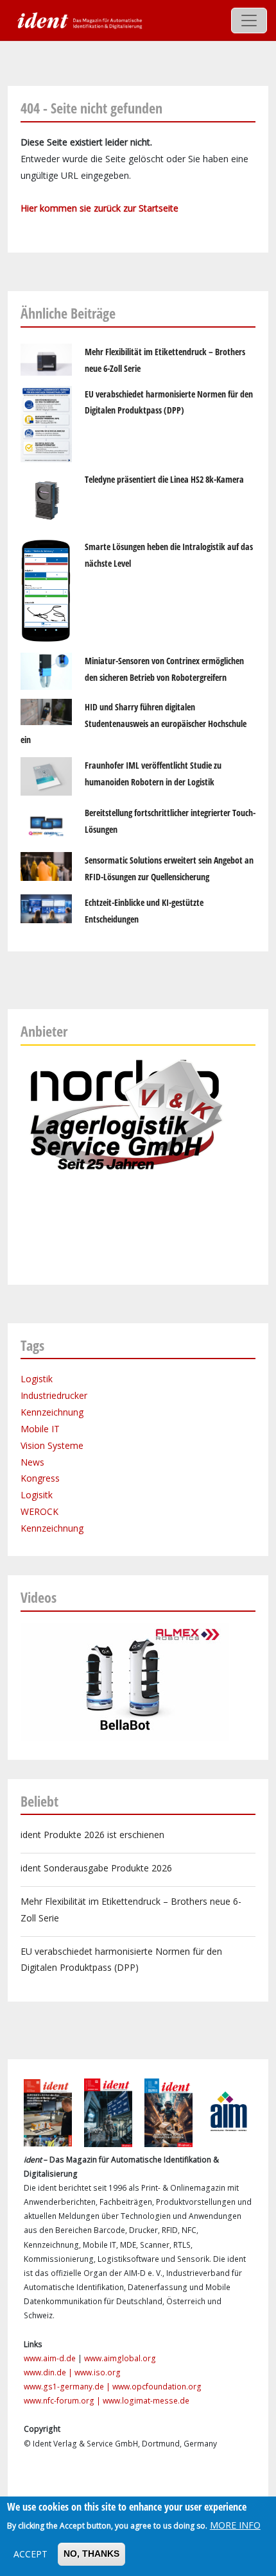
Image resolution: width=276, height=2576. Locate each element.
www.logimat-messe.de (146, 2401)
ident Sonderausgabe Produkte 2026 (96, 1868)
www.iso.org (98, 2372)
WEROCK (39, 1511)
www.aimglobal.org (120, 2358)
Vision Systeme (52, 1445)
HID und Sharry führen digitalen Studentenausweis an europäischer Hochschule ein (134, 723)
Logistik (37, 1379)
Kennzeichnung (52, 1412)
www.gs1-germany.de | (68, 2387)
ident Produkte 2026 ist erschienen (92, 1835)
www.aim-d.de (50, 2358)
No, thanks (91, 2554)
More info (235, 2525)
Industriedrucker (54, 1395)
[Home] (78, 20)
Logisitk (37, 1495)
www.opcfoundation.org (157, 2387)
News (32, 1462)
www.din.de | (49, 2372)
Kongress (40, 1478)
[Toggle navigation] (249, 21)
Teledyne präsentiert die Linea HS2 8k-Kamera (164, 479)
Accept (30, 2554)
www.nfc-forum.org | (63, 2401)
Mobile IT (40, 1429)
